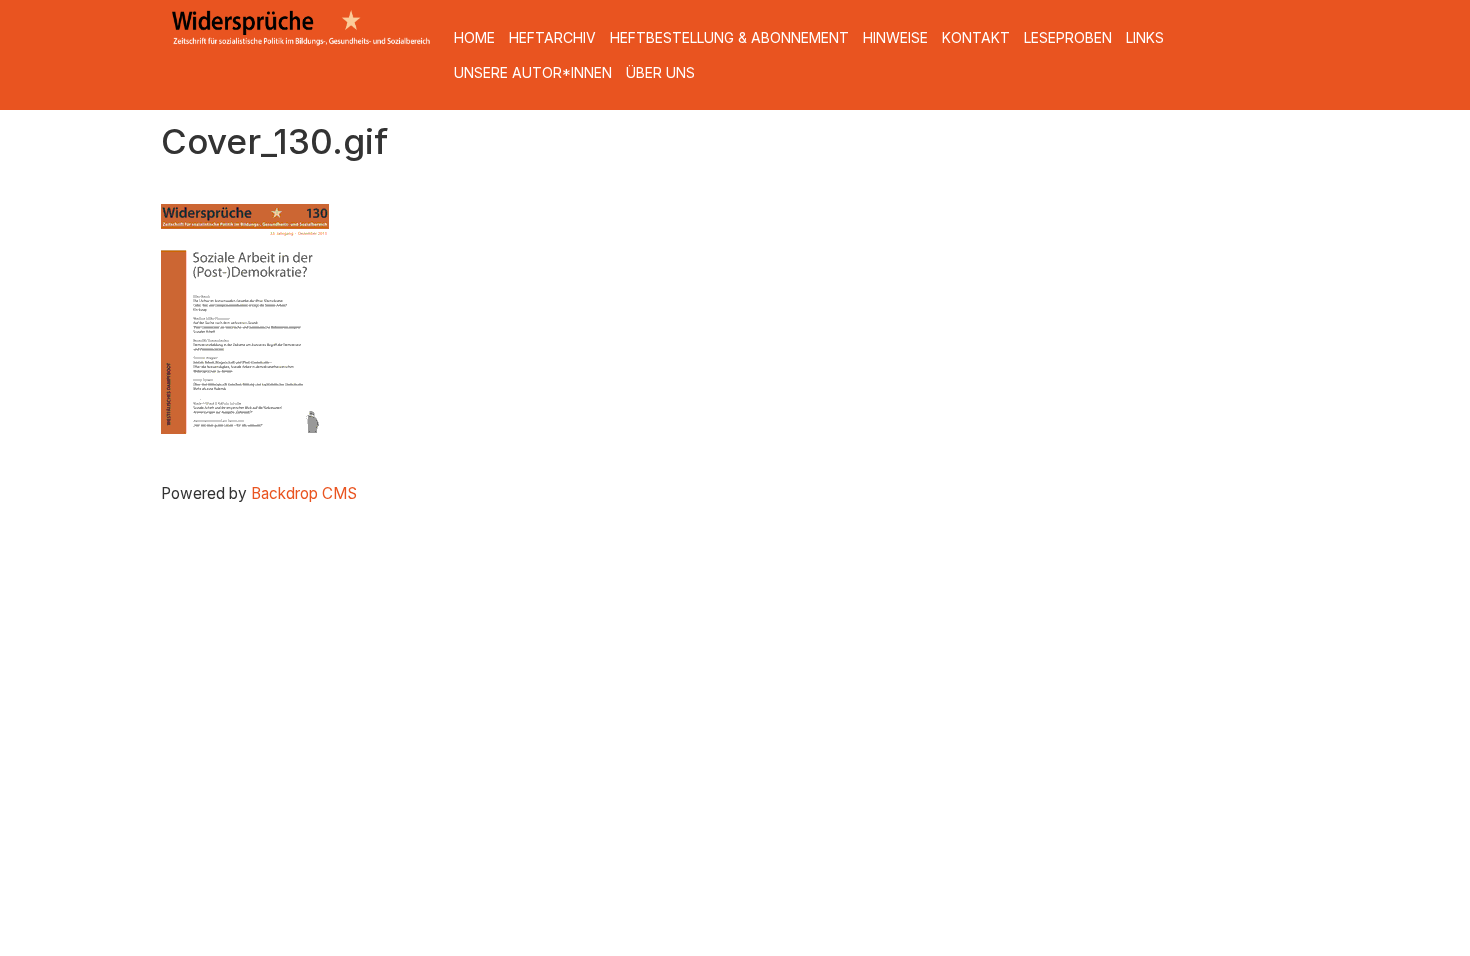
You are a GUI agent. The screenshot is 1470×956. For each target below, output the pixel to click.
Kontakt (976, 37)
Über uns (660, 72)
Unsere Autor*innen (533, 72)
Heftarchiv (552, 37)
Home (474, 37)
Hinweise (895, 37)
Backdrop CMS (304, 493)
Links (1145, 37)
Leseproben (1068, 37)
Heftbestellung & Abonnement (729, 37)
